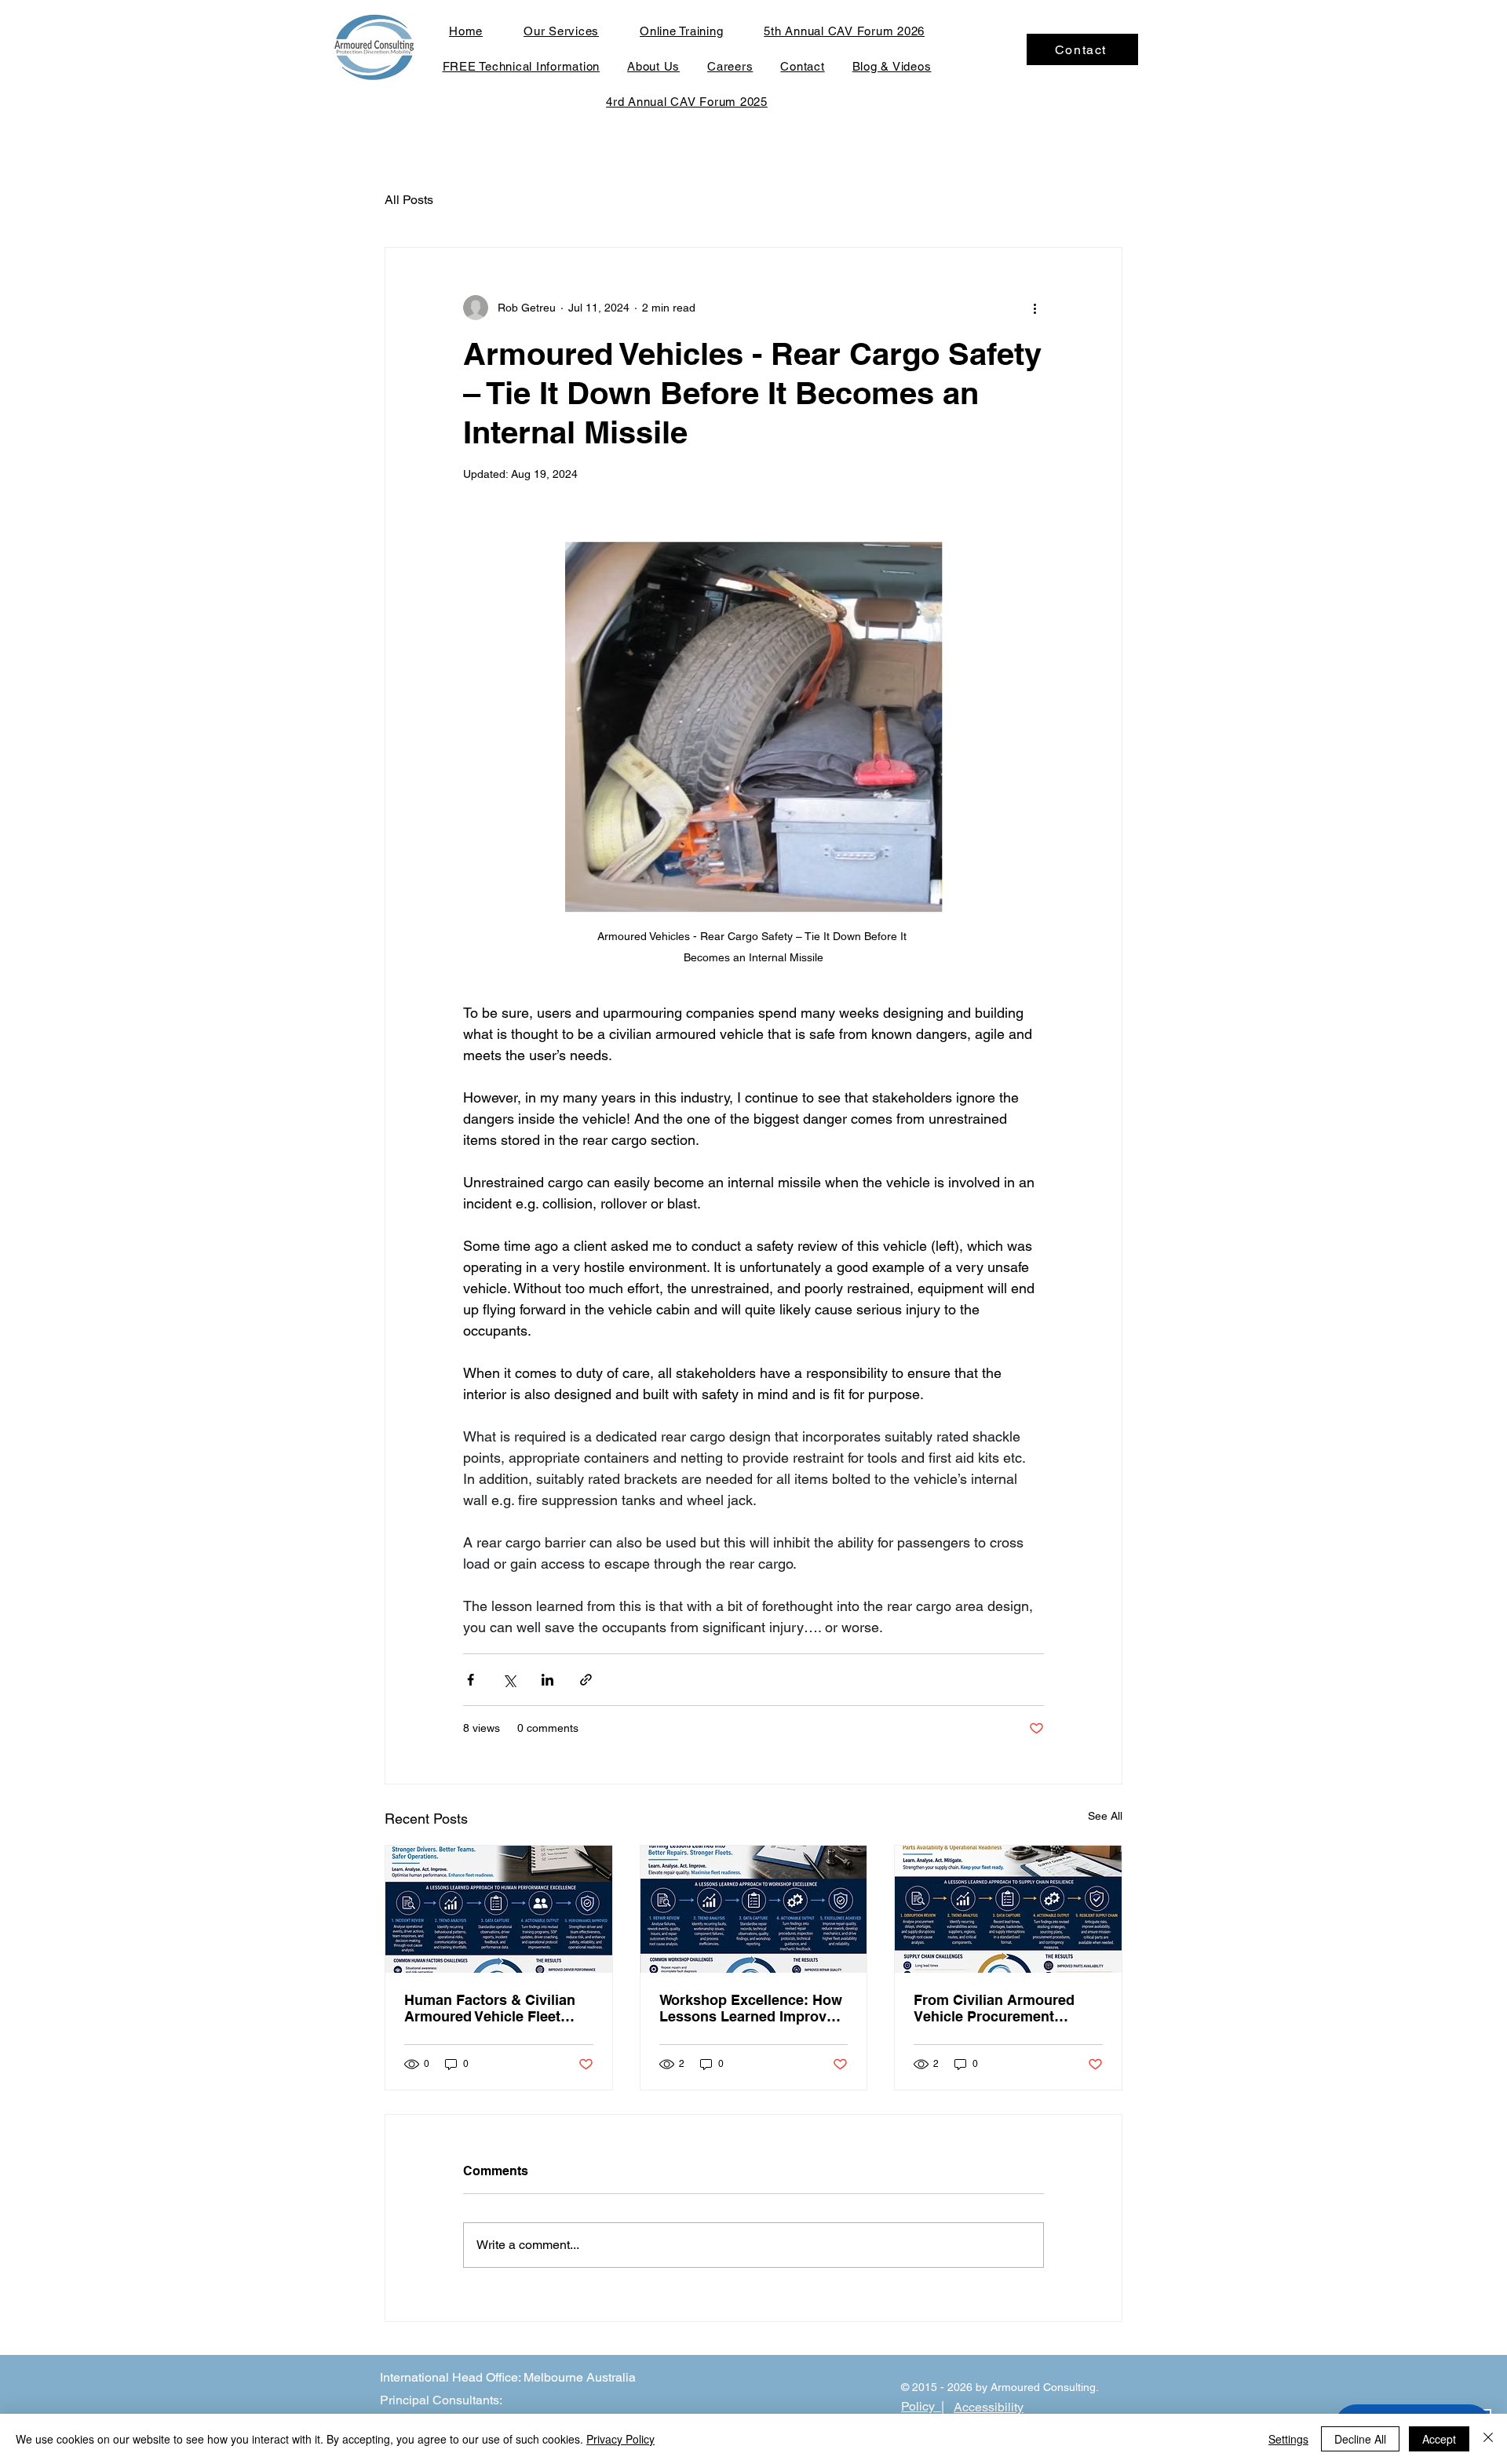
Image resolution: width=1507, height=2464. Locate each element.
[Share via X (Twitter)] (509, 1680)
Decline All (1360, 2439)
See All (1105, 1816)
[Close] (1488, 2439)
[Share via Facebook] (471, 1680)
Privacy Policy (620, 2439)
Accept (1439, 2439)
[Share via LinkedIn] (547, 1680)
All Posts (409, 200)
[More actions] (1034, 308)
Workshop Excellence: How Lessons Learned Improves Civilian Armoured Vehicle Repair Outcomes (751, 2008)
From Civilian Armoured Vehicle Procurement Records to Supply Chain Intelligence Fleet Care (998, 2008)
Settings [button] (1288, 2439)
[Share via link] (586, 1680)
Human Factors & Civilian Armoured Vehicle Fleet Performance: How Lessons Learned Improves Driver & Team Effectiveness (497, 2008)
